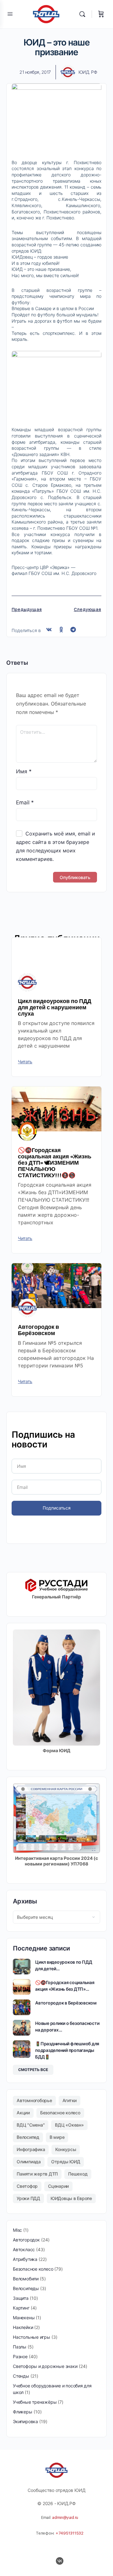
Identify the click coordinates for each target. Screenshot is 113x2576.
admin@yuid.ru (65, 2517)
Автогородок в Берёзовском (38, 1330)
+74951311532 (70, 2533)
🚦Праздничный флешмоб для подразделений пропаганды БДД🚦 (67, 2050)
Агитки (70, 2100)
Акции (23, 2113)
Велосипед (28, 2137)
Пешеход (78, 2174)
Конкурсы (66, 2149)
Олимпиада (29, 2162)
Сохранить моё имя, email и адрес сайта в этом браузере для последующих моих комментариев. (56, 846)
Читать (25, 1062)
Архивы (25, 1901)
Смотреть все (33, 2070)
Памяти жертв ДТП (37, 2174)
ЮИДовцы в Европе (71, 2198)
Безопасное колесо (60, 2113)
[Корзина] (101, 14)
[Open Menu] (10, 14)
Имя (24, 771)
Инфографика (31, 2149)
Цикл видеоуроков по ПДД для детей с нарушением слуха (55, 1007)
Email (25, 802)
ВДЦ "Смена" (31, 2125)
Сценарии (58, 2186)
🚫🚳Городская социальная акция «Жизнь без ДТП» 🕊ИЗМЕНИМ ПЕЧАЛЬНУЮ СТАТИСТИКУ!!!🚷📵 (55, 1162)
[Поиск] (84, 14)
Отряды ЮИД (66, 2162)
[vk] (60, 2561)
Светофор (27, 2186)
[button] (49, 630)
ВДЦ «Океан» (69, 2125)
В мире (57, 2137)
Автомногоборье (34, 2100)
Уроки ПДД (28, 2198)
